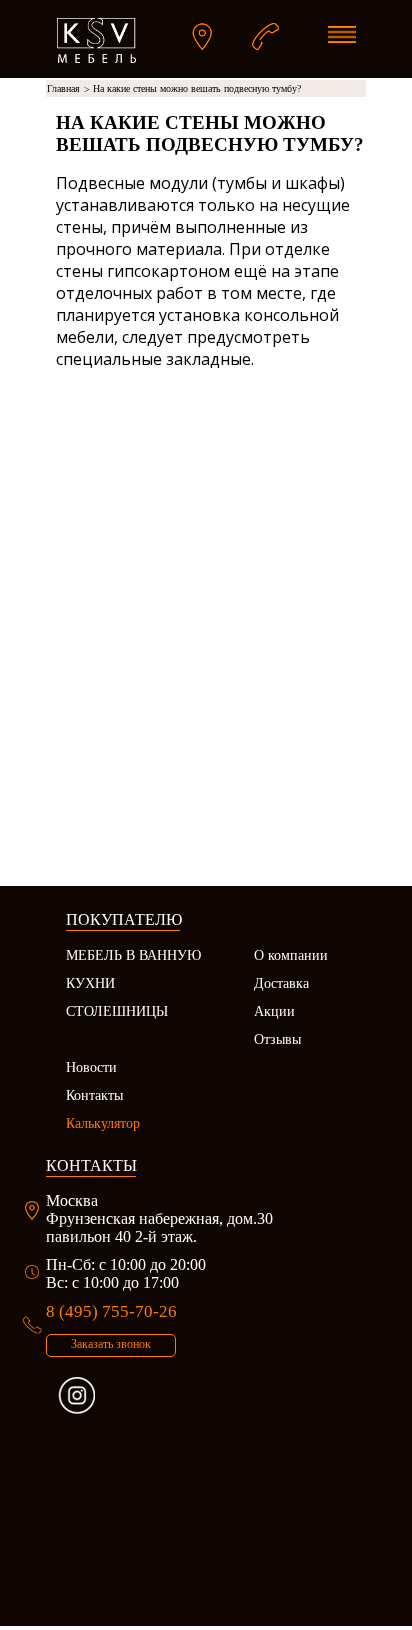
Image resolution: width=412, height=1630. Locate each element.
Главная (68, 89)
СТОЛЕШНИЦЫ (117, 1011)
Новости (91, 1067)
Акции (274, 1011)
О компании (291, 955)
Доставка (281, 983)
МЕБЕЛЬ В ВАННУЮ (133, 955)
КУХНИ (90, 983)
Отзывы (277, 1039)
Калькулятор (103, 1123)
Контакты (94, 1095)
